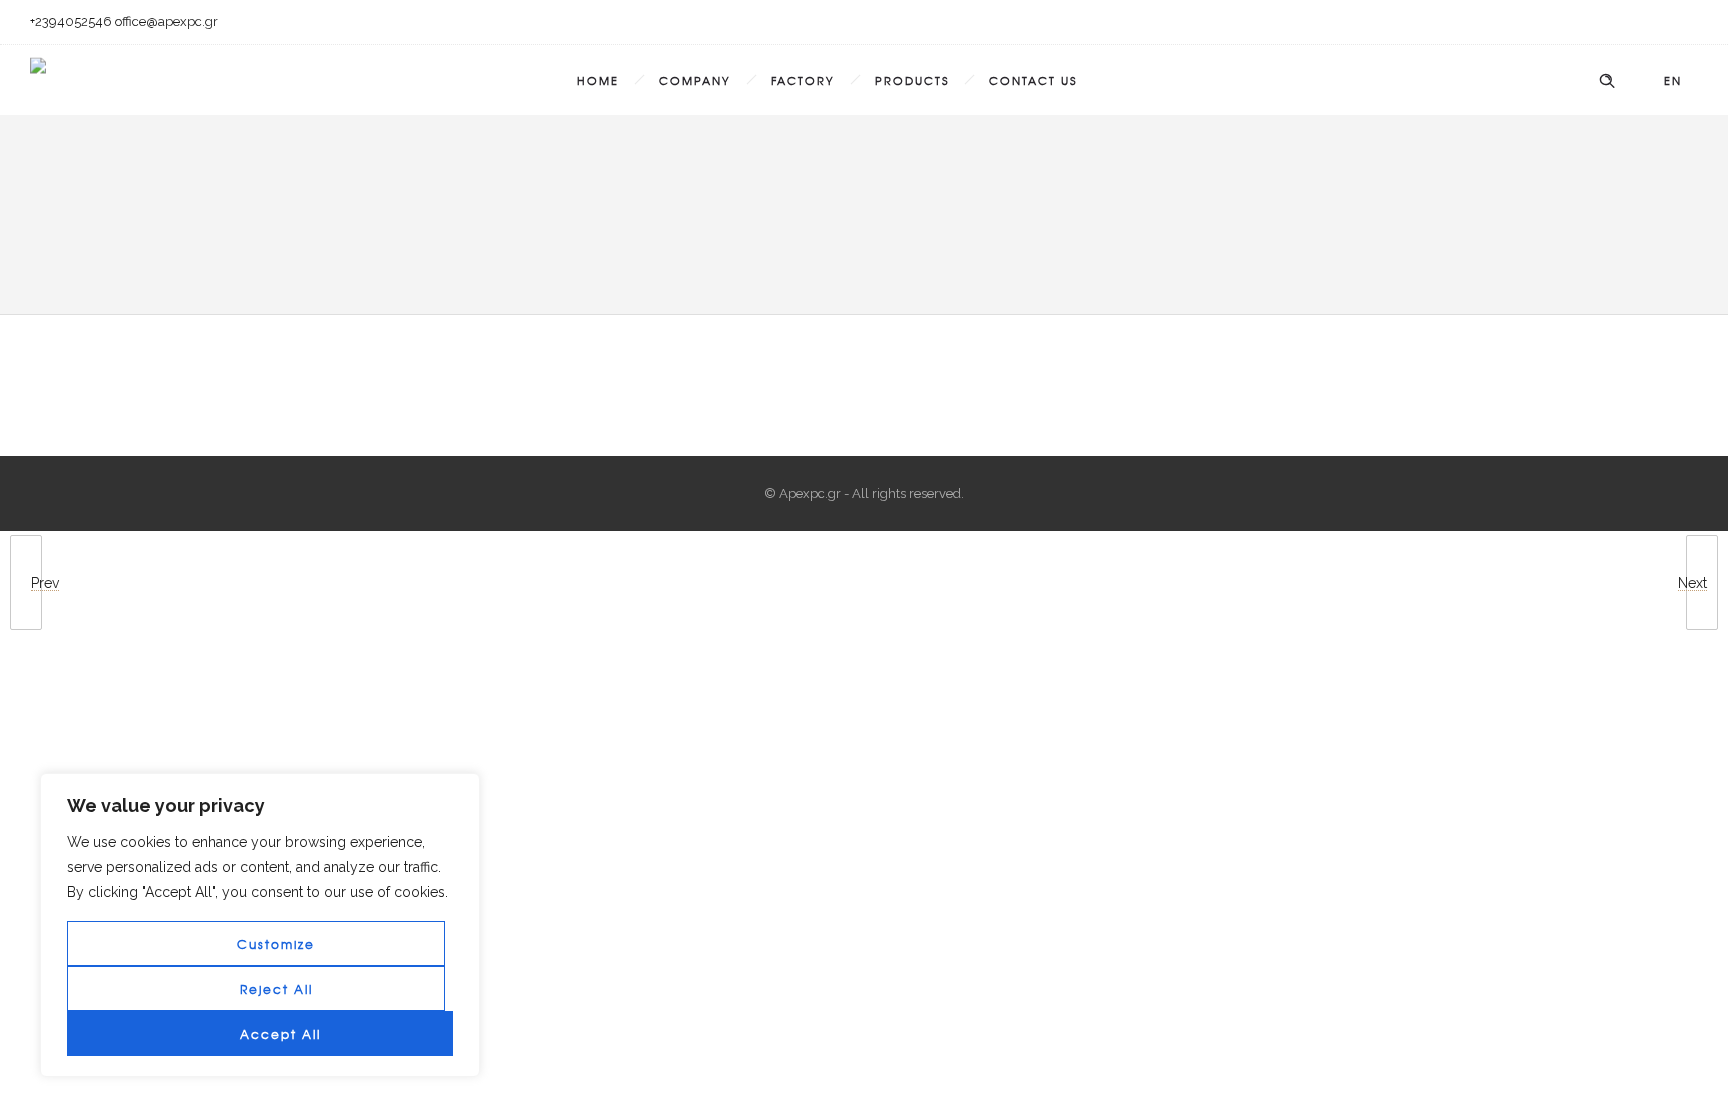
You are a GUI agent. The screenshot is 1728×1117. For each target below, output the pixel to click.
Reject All (276, 989)
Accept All (280, 1034)
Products (912, 80)
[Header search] (1607, 81)
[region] (260, 925)
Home (598, 80)
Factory (803, 80)
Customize (276, 944)
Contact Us (1033, 80)
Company (695, 80)
